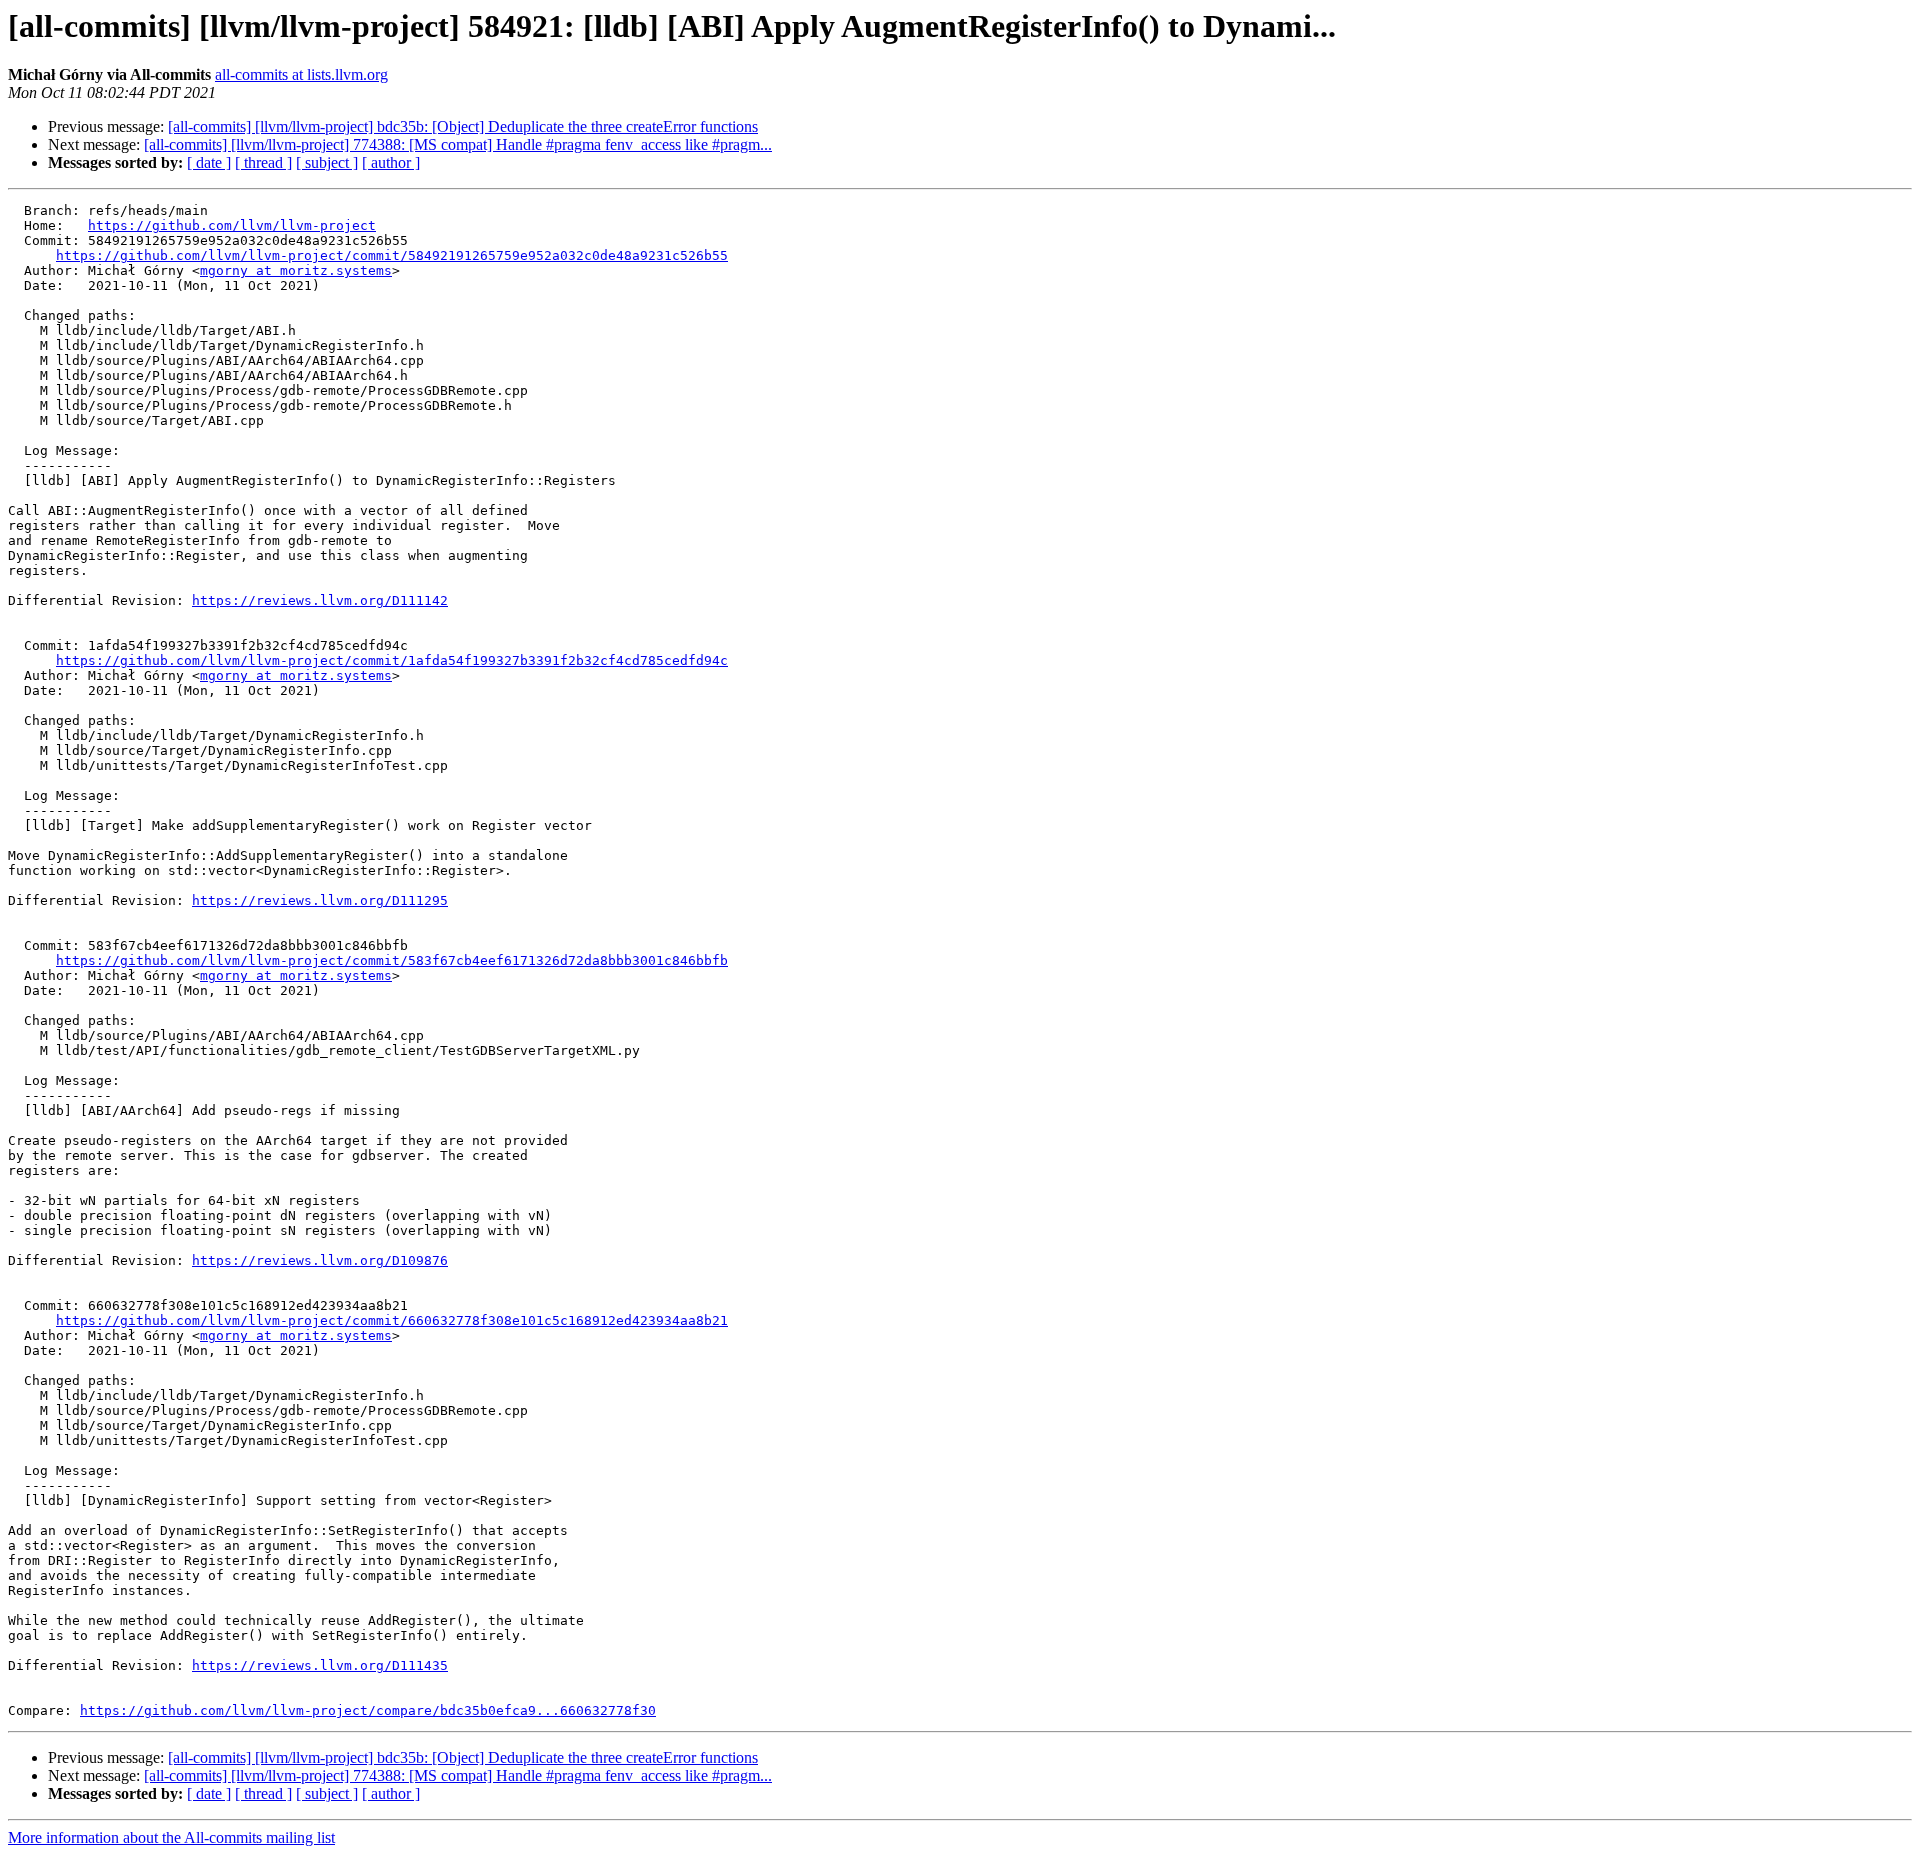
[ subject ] (327, 162)
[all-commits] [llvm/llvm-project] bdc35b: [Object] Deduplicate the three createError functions (463, 126)
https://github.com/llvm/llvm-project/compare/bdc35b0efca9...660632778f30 (368, 1710)
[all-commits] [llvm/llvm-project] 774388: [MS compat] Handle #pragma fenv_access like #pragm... (458, 144)
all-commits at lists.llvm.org (301, 74)
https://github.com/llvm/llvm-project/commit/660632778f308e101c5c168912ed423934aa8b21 (392, 1320)
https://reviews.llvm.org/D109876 (320, 1260)
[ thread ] (263, 162)
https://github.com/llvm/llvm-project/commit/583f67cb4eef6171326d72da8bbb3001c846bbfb (392, 960)
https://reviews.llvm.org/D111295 (320, 900)
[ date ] (209, 162)
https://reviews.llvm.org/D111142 (320, 600)
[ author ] (391, 162)
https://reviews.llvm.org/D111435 (320, 1665)
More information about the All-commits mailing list (171, 1837)
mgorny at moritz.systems (296, 270)
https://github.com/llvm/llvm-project (232, 225)
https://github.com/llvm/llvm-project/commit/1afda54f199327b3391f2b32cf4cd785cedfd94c (392, 660)
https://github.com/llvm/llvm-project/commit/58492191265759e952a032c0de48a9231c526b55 (392, 255)
